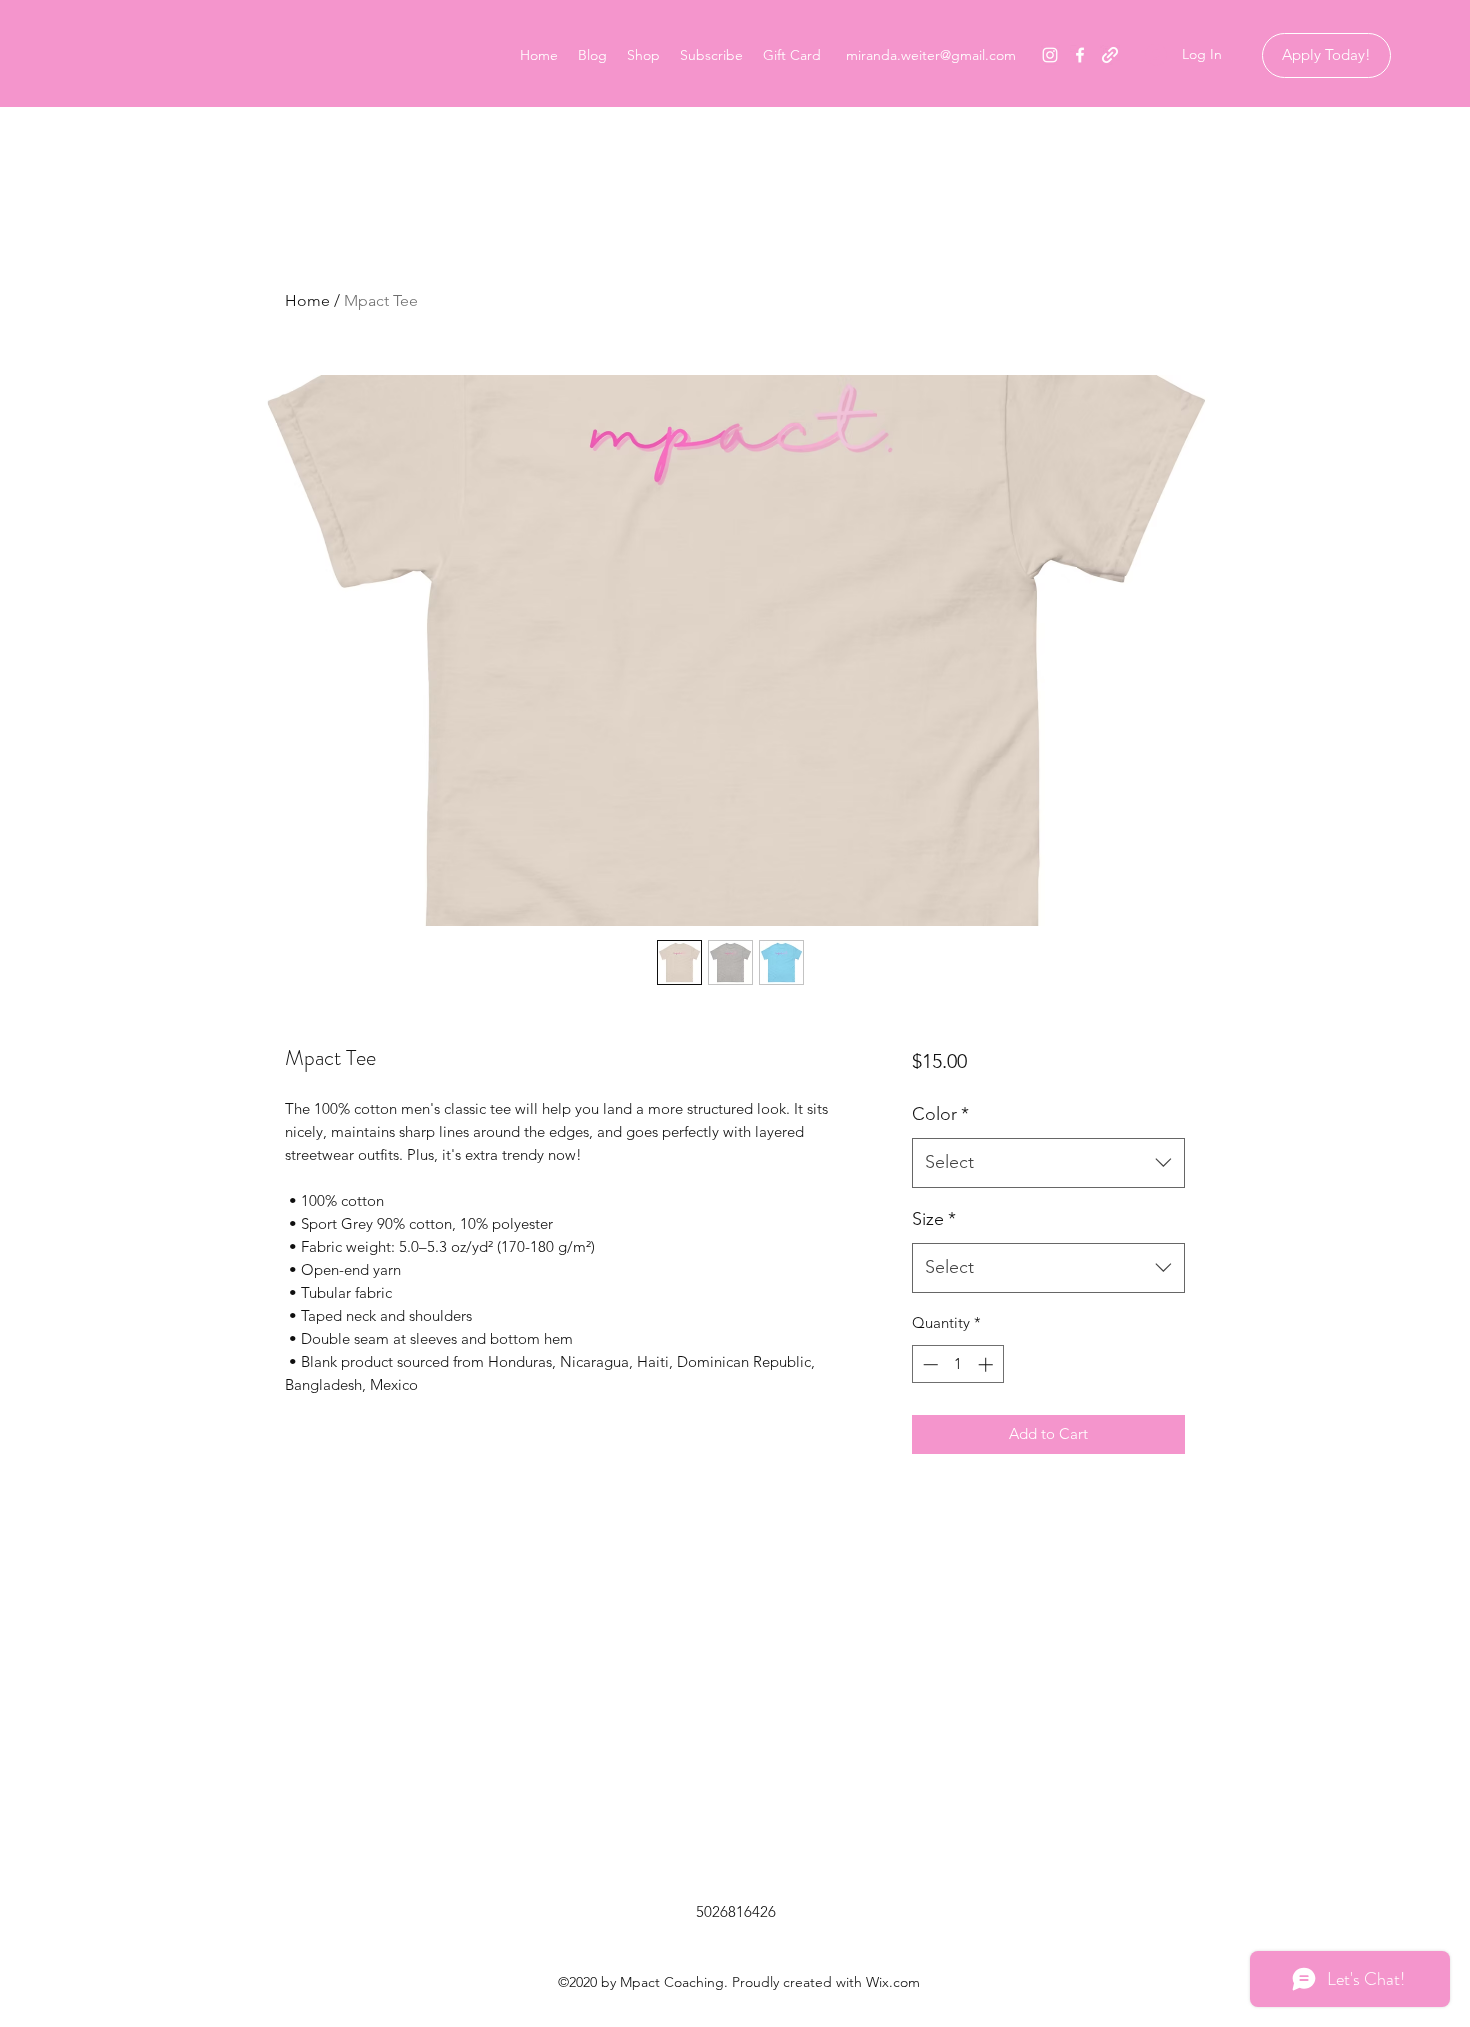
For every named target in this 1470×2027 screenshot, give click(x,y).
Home (307, 300)
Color (940, 1114)
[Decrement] (928, 1364)
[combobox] (1048, 1163)
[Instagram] (1050, 55)
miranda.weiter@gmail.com (931, 55)
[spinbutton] (957, 1364)
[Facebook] (1080, 55)
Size (934, 1219)
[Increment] (987, 1364)
